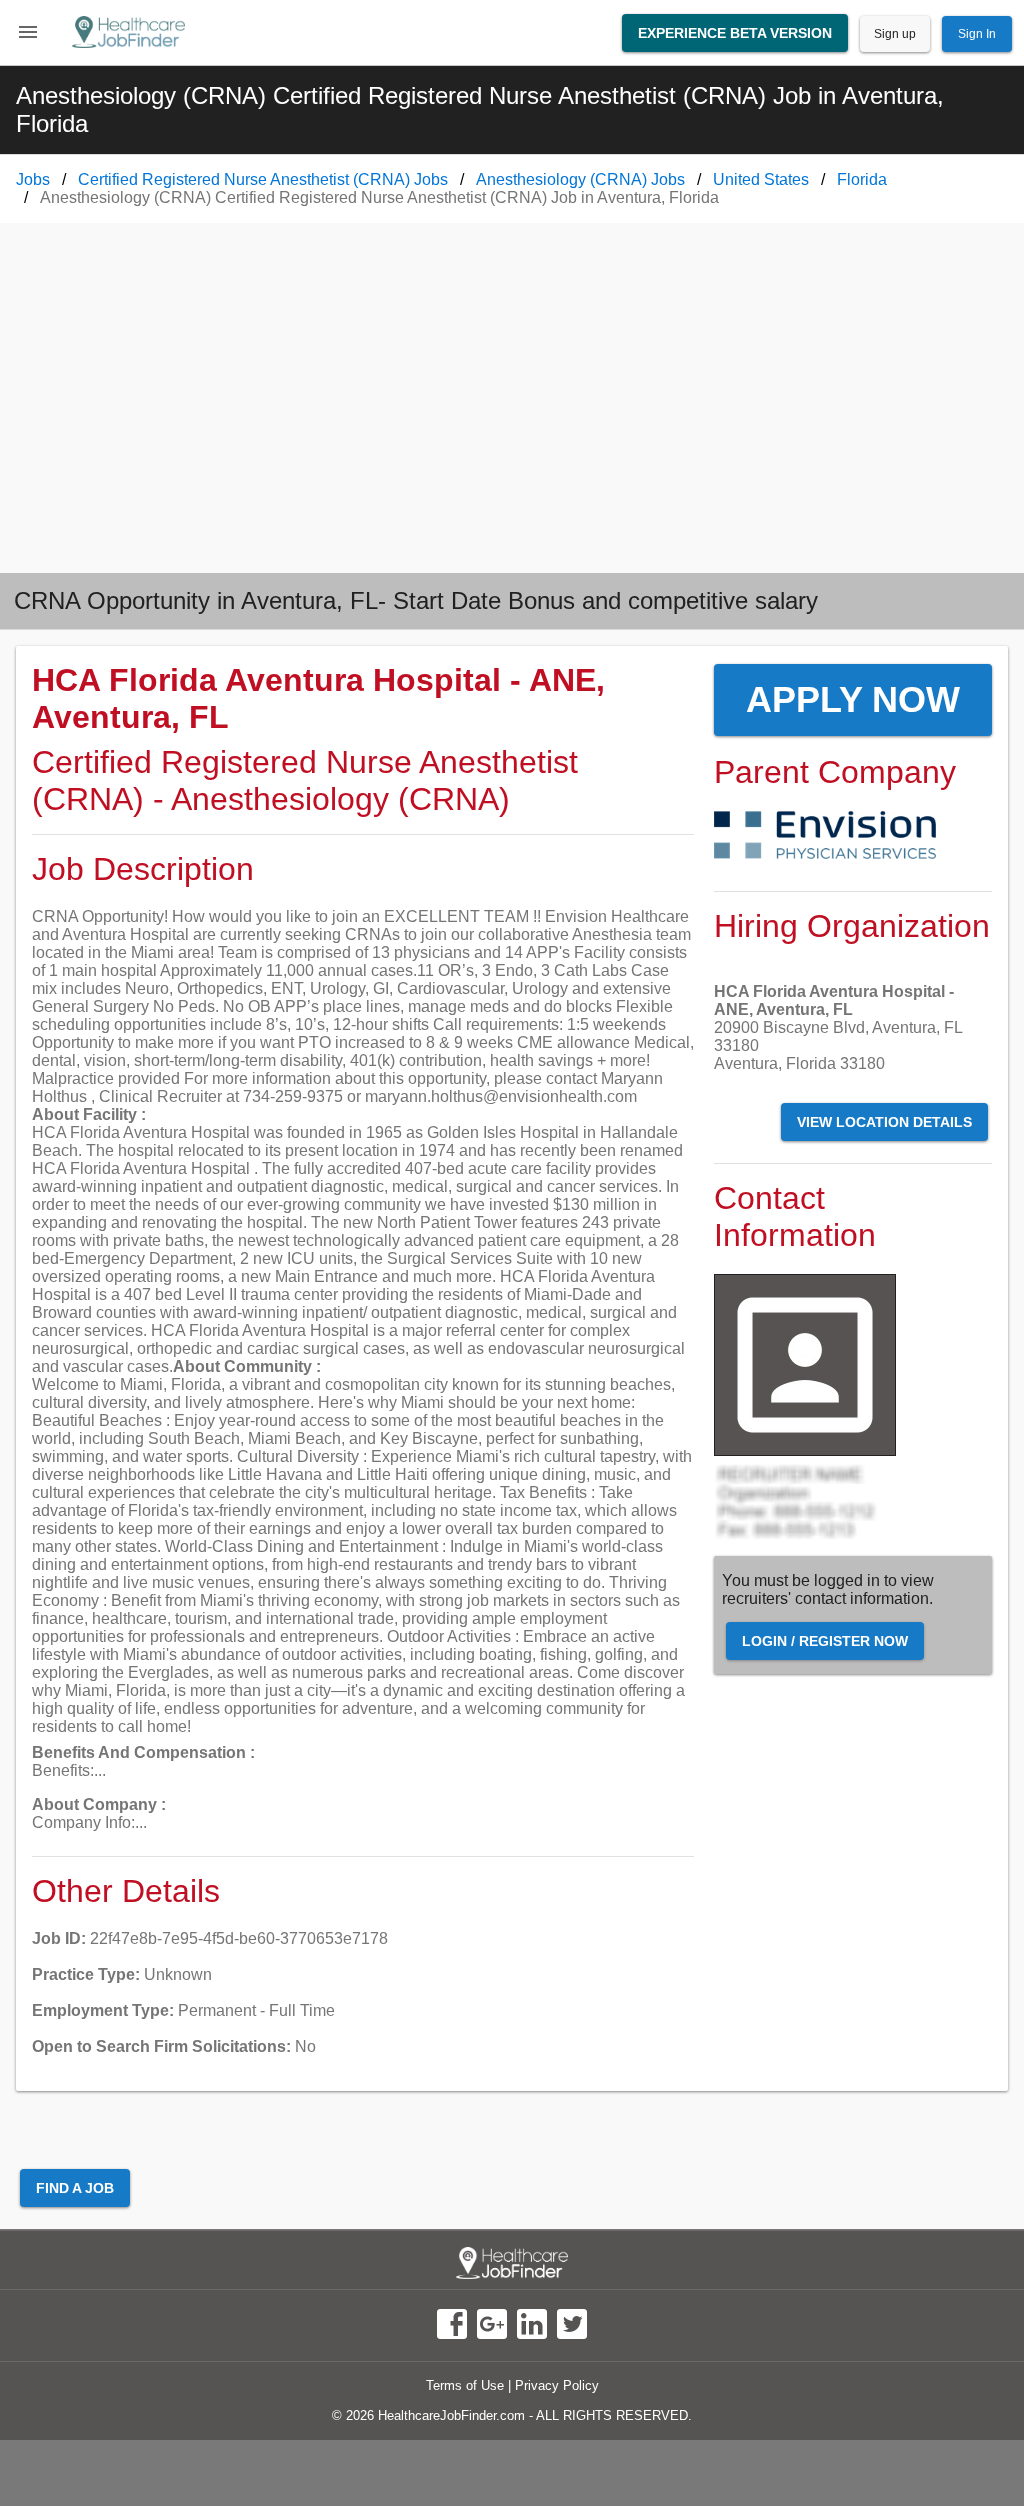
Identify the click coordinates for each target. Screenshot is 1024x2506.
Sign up (895, 34)
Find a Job (75, 2188)
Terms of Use (465, 2385)
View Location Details (884, 1122)
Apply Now (853, 699)
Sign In (977, 34)
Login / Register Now (825, 1641)
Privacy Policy (557, 2385)
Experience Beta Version (735, 33)
